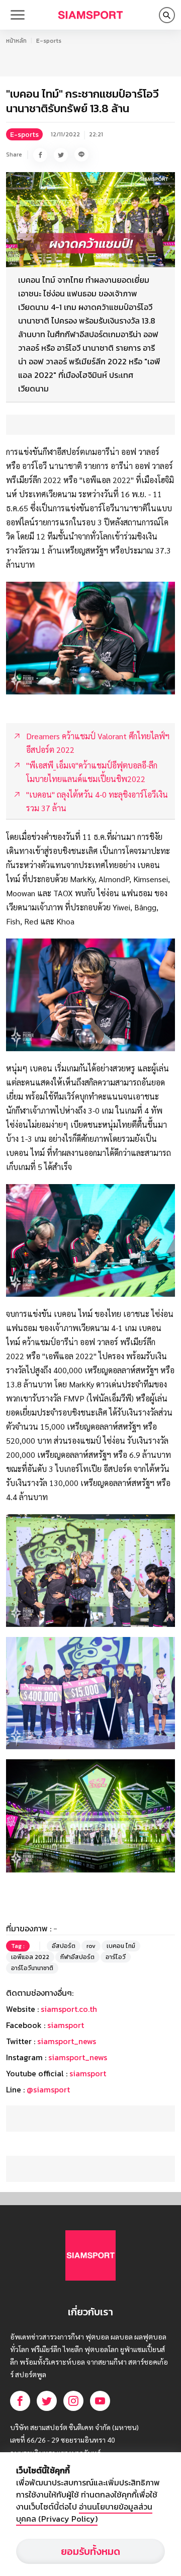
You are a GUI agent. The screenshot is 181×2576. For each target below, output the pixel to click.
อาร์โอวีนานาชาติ (32, 1968)
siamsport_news (67, 2041)
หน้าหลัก (16, 41)
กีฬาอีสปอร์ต (77, 1957)
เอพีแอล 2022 (30, 1957)
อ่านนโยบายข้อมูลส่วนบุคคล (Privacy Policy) (84, 2513)
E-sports (49, 41)
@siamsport (48, 2089)
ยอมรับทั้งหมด (90, 2551)
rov (91, 1946)
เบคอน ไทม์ (121, 1946)
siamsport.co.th (69, 2009)
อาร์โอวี (116, 1957)
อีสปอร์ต (64, 1946)
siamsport (66, 2025)
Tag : (18, 1946)
